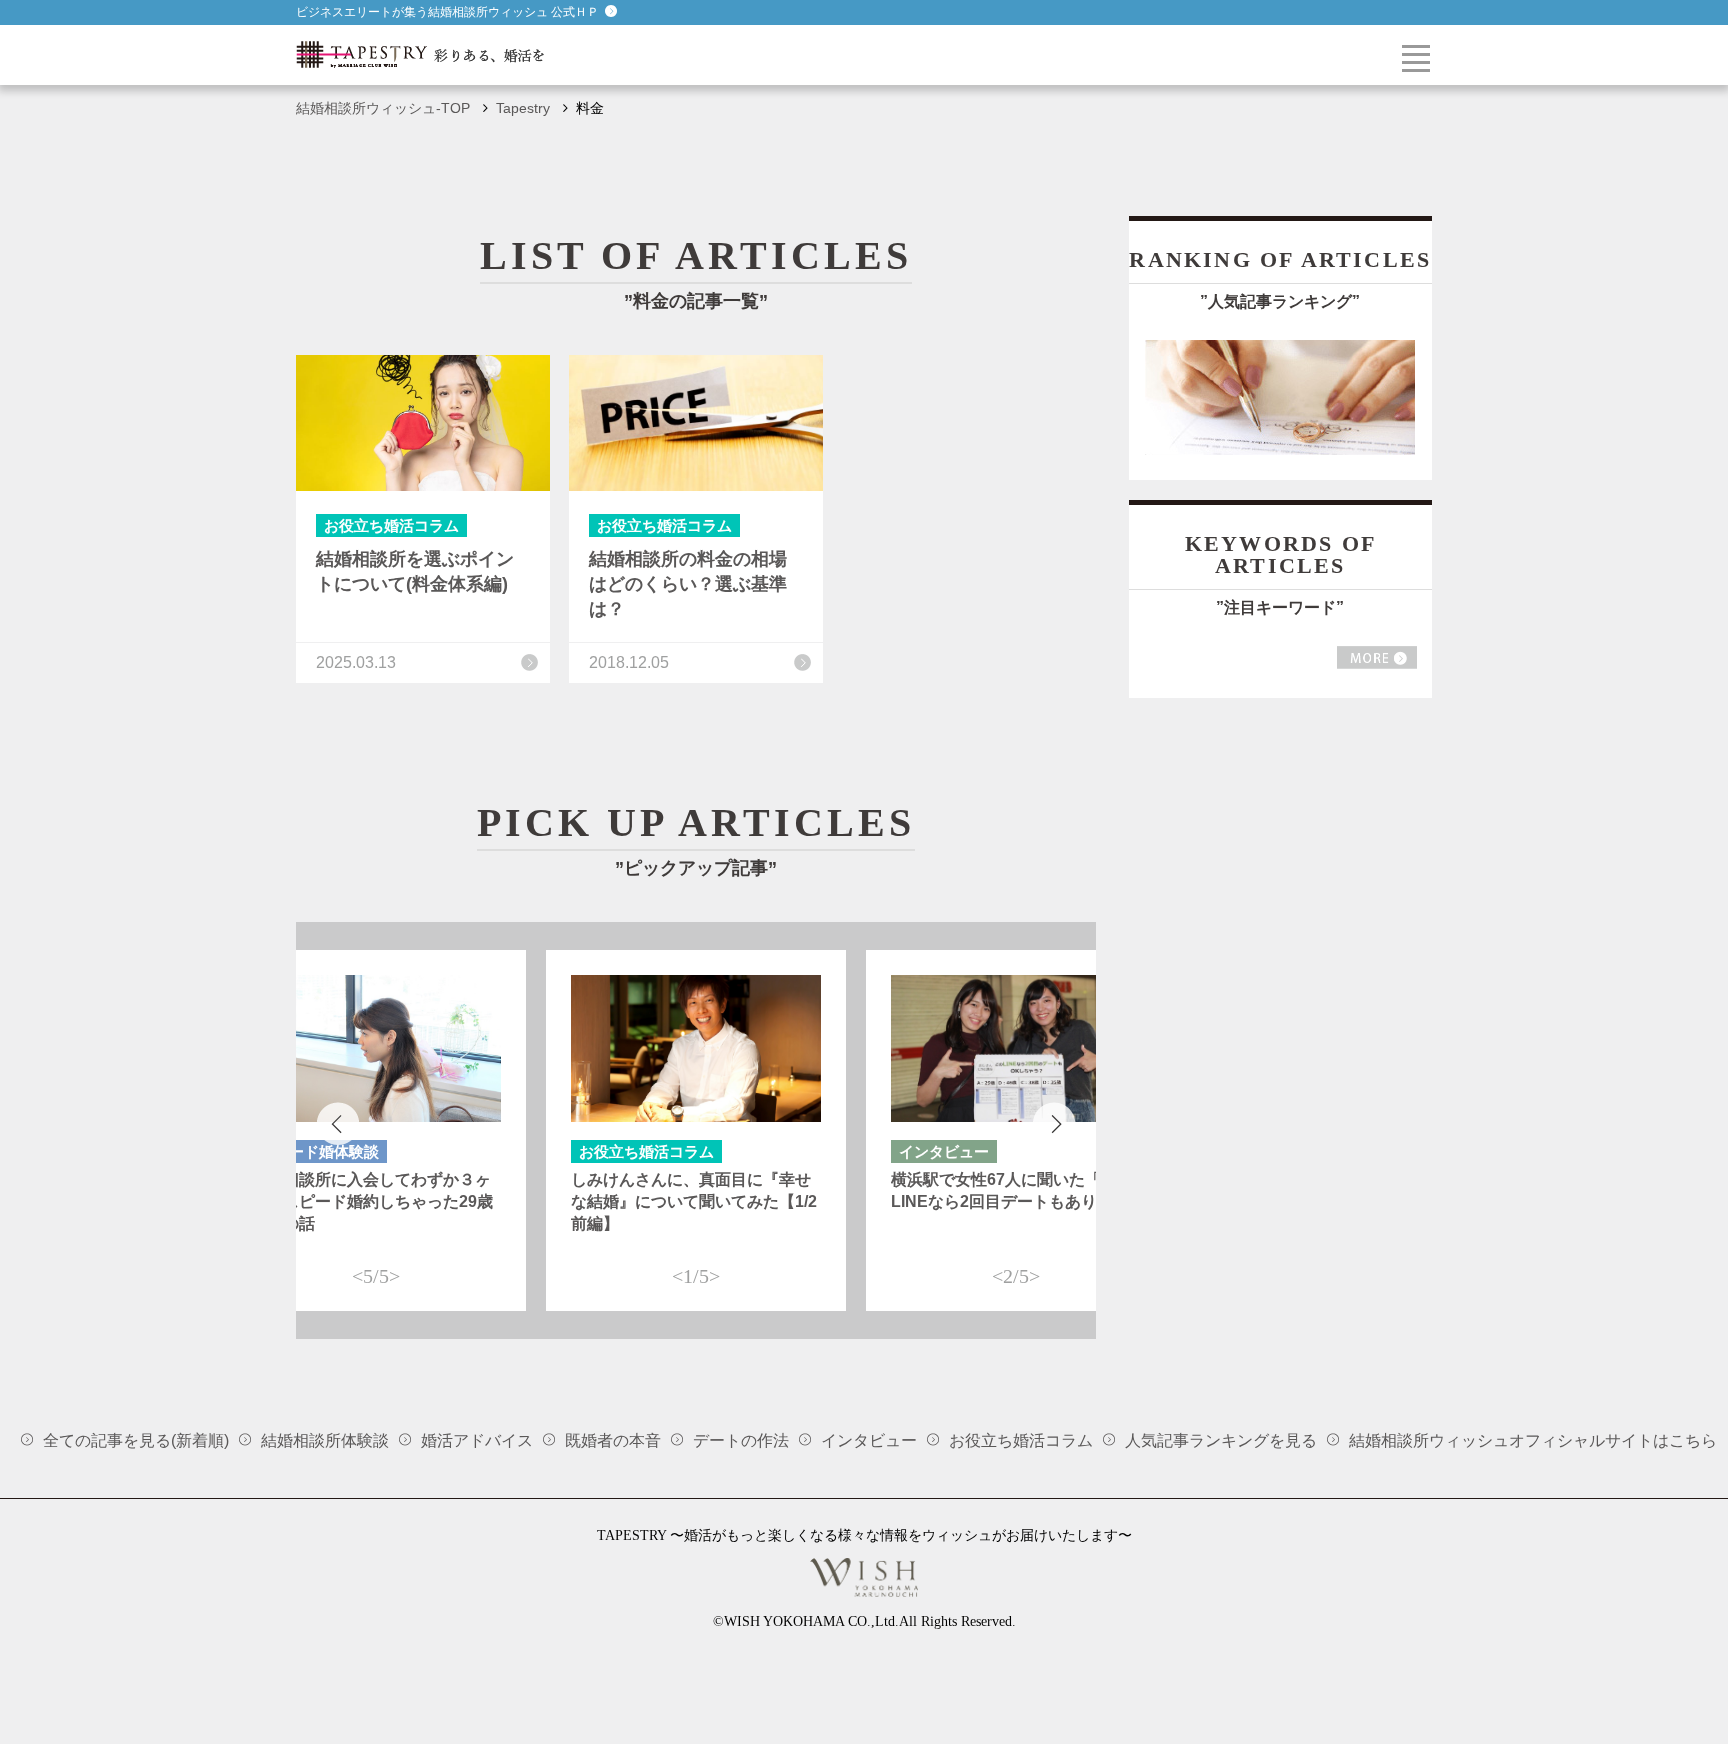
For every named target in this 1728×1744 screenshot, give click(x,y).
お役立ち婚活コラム (1021, 1440)
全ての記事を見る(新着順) (136, 1440)
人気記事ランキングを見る (1221, 1440)
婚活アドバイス (477, 1440)
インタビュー (869, 1440)
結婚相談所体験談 (325, 1440)
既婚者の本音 (613, 1440)
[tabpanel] (696, 1130)
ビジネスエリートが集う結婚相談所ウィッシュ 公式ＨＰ (447, 12)
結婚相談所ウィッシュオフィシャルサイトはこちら (1533, 1440)
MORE (1377, 658)
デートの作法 (741, 1440)
